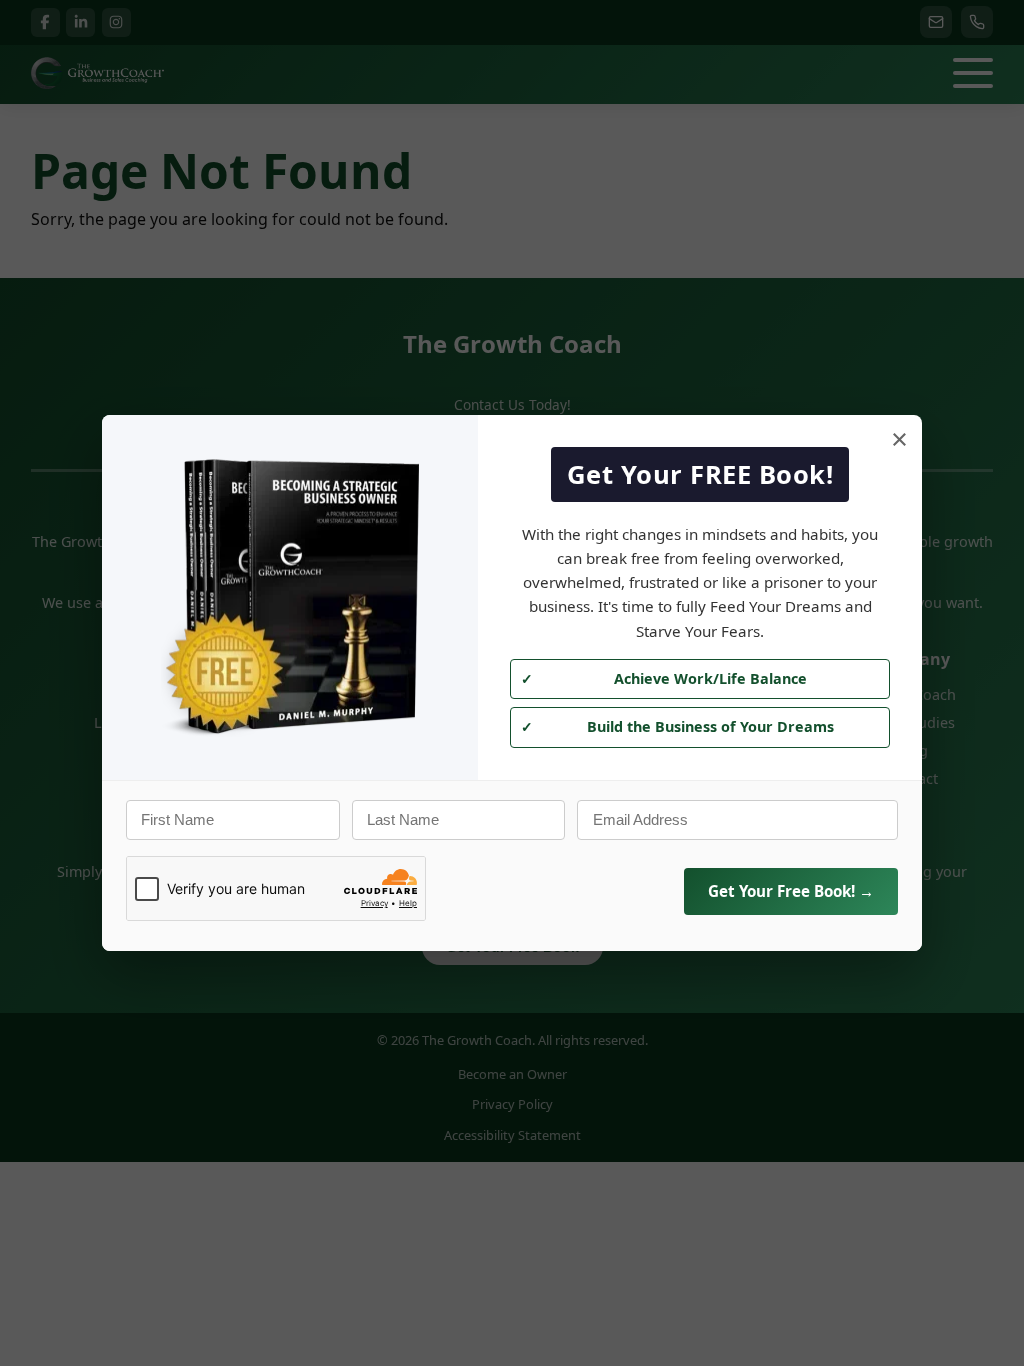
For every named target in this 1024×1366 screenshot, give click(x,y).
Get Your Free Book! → (791, 891)
